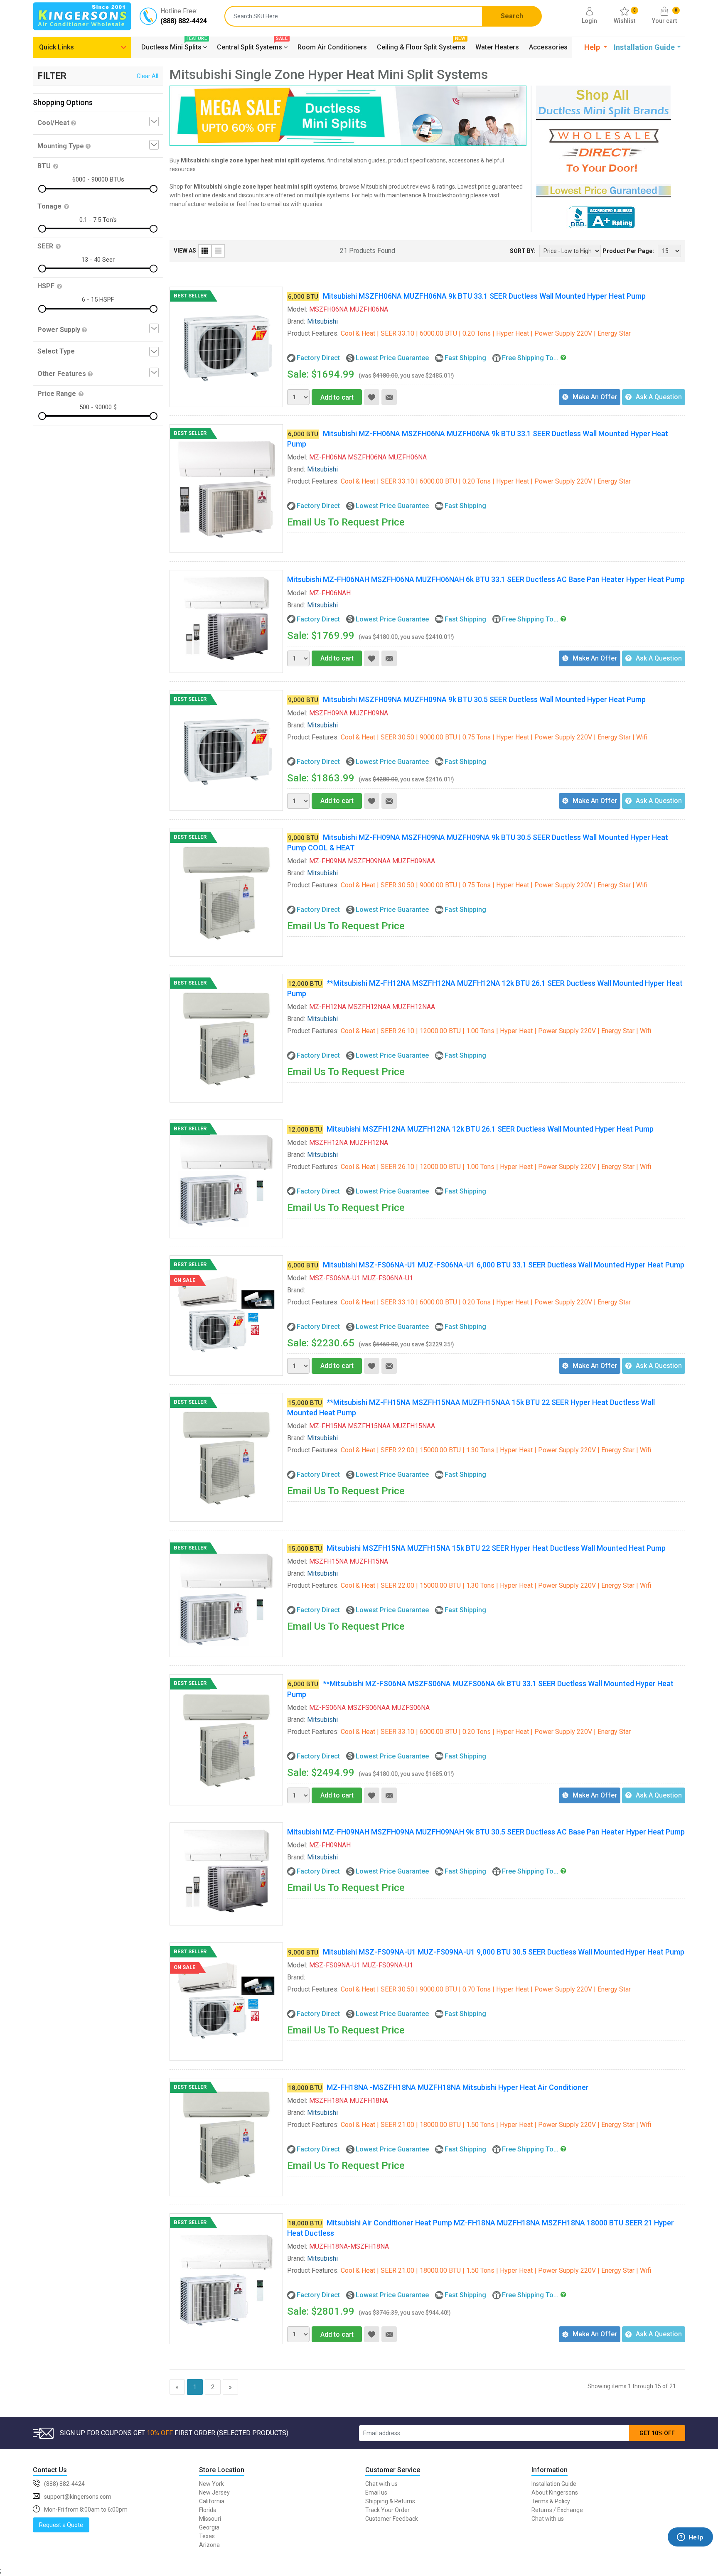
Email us (376, 2493)
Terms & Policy (551, 2501)
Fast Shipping (465, 358)
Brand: (296, 321)
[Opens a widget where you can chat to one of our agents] (690, 2549)
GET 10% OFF (657, 2433)
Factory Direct (318, 358)
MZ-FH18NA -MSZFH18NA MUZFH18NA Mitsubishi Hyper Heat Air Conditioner (458, 2087)
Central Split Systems (252, 46)
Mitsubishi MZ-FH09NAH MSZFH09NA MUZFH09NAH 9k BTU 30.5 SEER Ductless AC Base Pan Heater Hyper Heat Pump (486, 1832)
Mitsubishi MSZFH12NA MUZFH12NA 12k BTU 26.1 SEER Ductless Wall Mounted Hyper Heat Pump (490, 1129)
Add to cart (337, 397)
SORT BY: (523, 251)
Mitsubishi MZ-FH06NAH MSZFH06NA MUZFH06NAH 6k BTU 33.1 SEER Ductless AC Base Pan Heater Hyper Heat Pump (486, 579)
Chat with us (381, 2484)
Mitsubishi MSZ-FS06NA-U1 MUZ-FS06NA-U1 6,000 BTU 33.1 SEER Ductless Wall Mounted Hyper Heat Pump (504, 1265)
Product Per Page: (628, 251)
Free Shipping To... (530, 358)
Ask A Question (659, 397)
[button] (596, 47)
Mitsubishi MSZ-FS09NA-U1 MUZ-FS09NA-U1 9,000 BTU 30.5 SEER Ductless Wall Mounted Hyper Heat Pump (504, 1952)
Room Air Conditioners (332, 47)
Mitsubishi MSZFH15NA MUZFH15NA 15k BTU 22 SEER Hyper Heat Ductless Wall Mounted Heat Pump (496, 1548)
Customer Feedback (392, 2519)
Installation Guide (554, 2484)
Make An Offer (595, 397)
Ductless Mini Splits (174, 46)
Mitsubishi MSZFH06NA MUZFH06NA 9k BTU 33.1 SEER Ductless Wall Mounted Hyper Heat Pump (484, 296)
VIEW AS (185, 250)
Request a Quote (61, 2525)
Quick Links (57, 47)
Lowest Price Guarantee (392, 358)
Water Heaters (497, 47)
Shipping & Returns (390, 2501)
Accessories (548, 47)
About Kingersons (555, 2493)
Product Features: (313, 333)
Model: (297, 309)
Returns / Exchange (557, 2510)
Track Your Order (387, 2510)
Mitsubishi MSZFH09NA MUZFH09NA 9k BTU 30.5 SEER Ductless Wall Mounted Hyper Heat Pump (484, 699)
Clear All (148, 76)
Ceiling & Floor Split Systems (421, 46)
